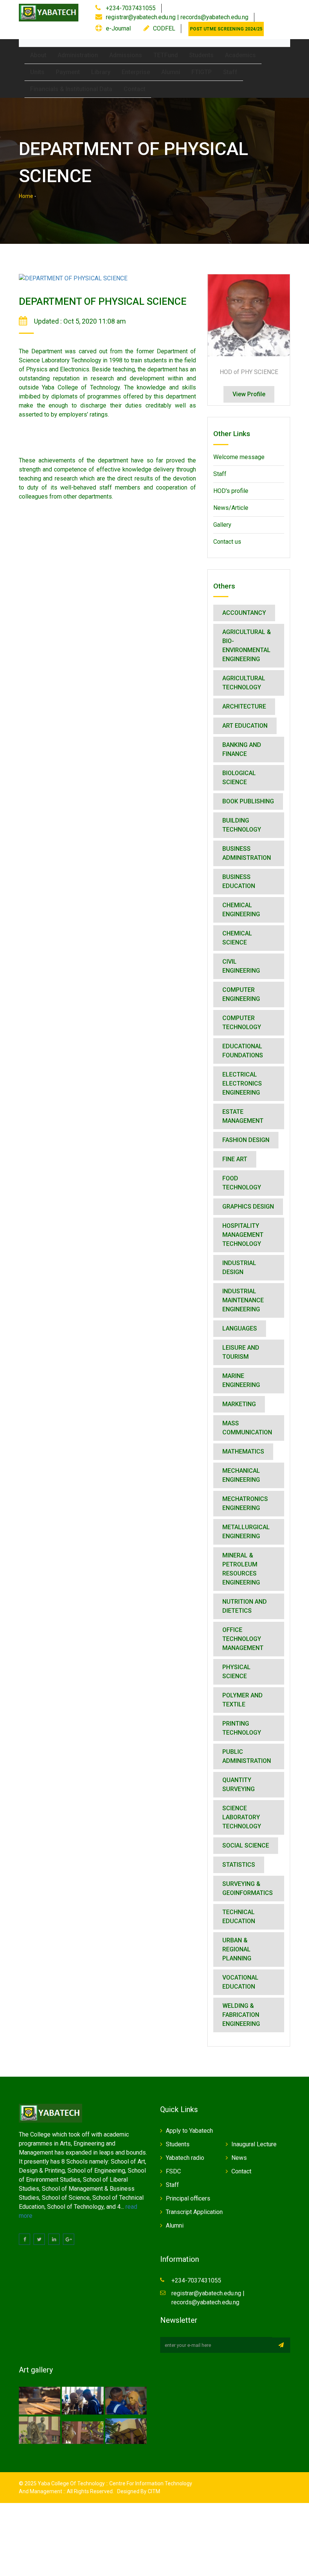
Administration (78, 55)
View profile (249, 394)
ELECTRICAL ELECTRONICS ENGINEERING (242, 1083)
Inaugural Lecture (254, 2144)
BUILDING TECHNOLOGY (242, 825)
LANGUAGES (240, 1328)
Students (201, 55)
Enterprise (136, 72)
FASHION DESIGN (246, 1140)
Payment (68, 72)
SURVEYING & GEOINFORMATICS (248, 1888)
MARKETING (239, 1404)
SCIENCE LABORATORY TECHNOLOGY (242, 1817)
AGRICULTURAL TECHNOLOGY (244, 683)
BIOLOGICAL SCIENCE (239, 778)
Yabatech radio (185, 2158)
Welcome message (239, 457)
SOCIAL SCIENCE (246, 1845)
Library (101, 72)
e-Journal (118, 28)
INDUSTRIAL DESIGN (239, 1267)
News (239, 2158)
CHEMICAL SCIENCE (237, 938)
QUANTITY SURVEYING (239, 1784)
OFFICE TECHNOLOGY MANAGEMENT (243, 1639)
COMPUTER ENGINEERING (241, 994)
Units (37, 72)
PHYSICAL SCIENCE (236, 1672)
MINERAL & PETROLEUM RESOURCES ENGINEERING (241, 1569)
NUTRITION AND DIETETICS (245, 1606)
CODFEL (164, 28)
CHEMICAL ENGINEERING (241, 910)
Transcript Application (194, 2212)
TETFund (166, 55)
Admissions (126, 55)
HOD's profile (231, 491)
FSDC (173, 2171)
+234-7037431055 (130, 8)
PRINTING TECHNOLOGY (242, 1728)
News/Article (231, 508)
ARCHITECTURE (244, 706)
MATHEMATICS (243, 1451)
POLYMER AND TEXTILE (242, 1700)
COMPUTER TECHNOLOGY (242, 1023)
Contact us (227, 542)
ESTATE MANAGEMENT (243, 1116)
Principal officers (188, 2198)
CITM (153, 2491)
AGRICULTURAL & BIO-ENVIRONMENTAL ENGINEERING (247, 646)
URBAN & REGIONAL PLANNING (237, 1949)
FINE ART (235, 1159)
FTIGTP (202, 72)
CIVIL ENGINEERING (241, 966)
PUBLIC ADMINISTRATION (247, 1756)
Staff (230, 72)
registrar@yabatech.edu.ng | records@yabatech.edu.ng (177, 17)
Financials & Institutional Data (71, 89)
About (38, 55)
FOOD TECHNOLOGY (242, 1183)
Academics (240, 55)
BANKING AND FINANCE (242, 749)
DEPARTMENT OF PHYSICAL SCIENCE (103, 301)
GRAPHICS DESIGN (248, 1207)
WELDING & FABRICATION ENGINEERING (241, 2015)
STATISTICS (239, 1865)
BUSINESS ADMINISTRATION (247, 853)
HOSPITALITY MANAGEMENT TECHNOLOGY (243, 1235)
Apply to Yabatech (189, 2131)
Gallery (222, 525)
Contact (135, 89)
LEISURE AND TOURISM (241, 1352)
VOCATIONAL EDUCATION (240, 1982)
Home (26, 196)
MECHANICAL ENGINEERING (241, 1475)
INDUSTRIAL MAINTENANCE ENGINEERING (243, 1300)
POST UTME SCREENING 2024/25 (226, 29)
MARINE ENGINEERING (241, 1380)
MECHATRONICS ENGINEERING (245, 1503)
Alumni (171, 72)
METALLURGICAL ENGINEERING (246, 1532)
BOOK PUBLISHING (248, 801)
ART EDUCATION (245, 726)
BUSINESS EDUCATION (239, 881)
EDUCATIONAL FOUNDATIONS (243, 1051)
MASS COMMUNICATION (247, 1428)
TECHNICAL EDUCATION (239, 1917)
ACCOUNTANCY (244, 613)
